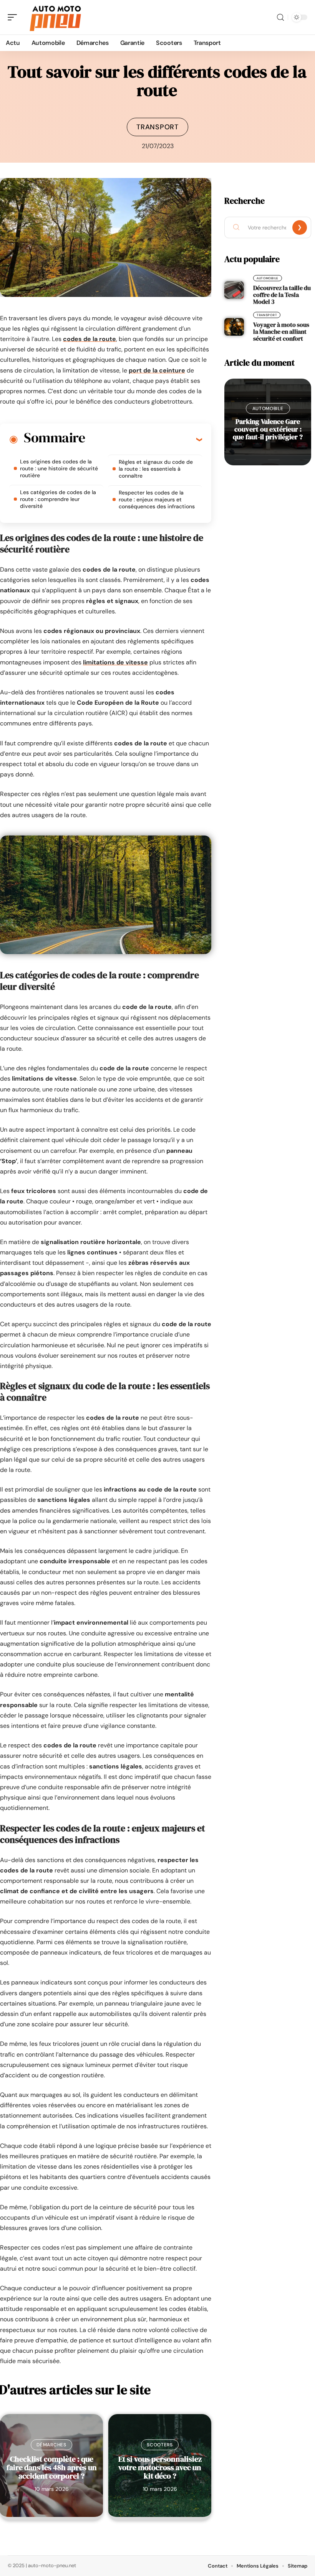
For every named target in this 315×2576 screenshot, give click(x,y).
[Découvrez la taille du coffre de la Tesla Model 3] (234, 290)
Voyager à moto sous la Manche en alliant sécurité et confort (281, 331)
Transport (157, 127)
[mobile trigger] (14, 17)
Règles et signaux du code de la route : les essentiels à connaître (156, 469)
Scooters (160, 2445)
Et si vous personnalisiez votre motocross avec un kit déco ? (160, 2467)
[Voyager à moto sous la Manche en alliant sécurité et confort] (234, 327)
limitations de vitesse (115, 662)
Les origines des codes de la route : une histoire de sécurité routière (59, 468)
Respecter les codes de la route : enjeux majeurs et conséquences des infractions (157, 499)
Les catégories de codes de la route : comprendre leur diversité (58, 499)
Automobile (268, 278)
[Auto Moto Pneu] (55, 17)
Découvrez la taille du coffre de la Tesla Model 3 (282, 295)
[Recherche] (280, 17)
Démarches (51, 2445)
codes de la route (90, 339)
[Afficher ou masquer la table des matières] (143, 439)
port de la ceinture (157, 370)
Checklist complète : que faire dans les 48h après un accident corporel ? (52, 2467)
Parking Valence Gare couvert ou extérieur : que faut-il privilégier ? (268, 429)
